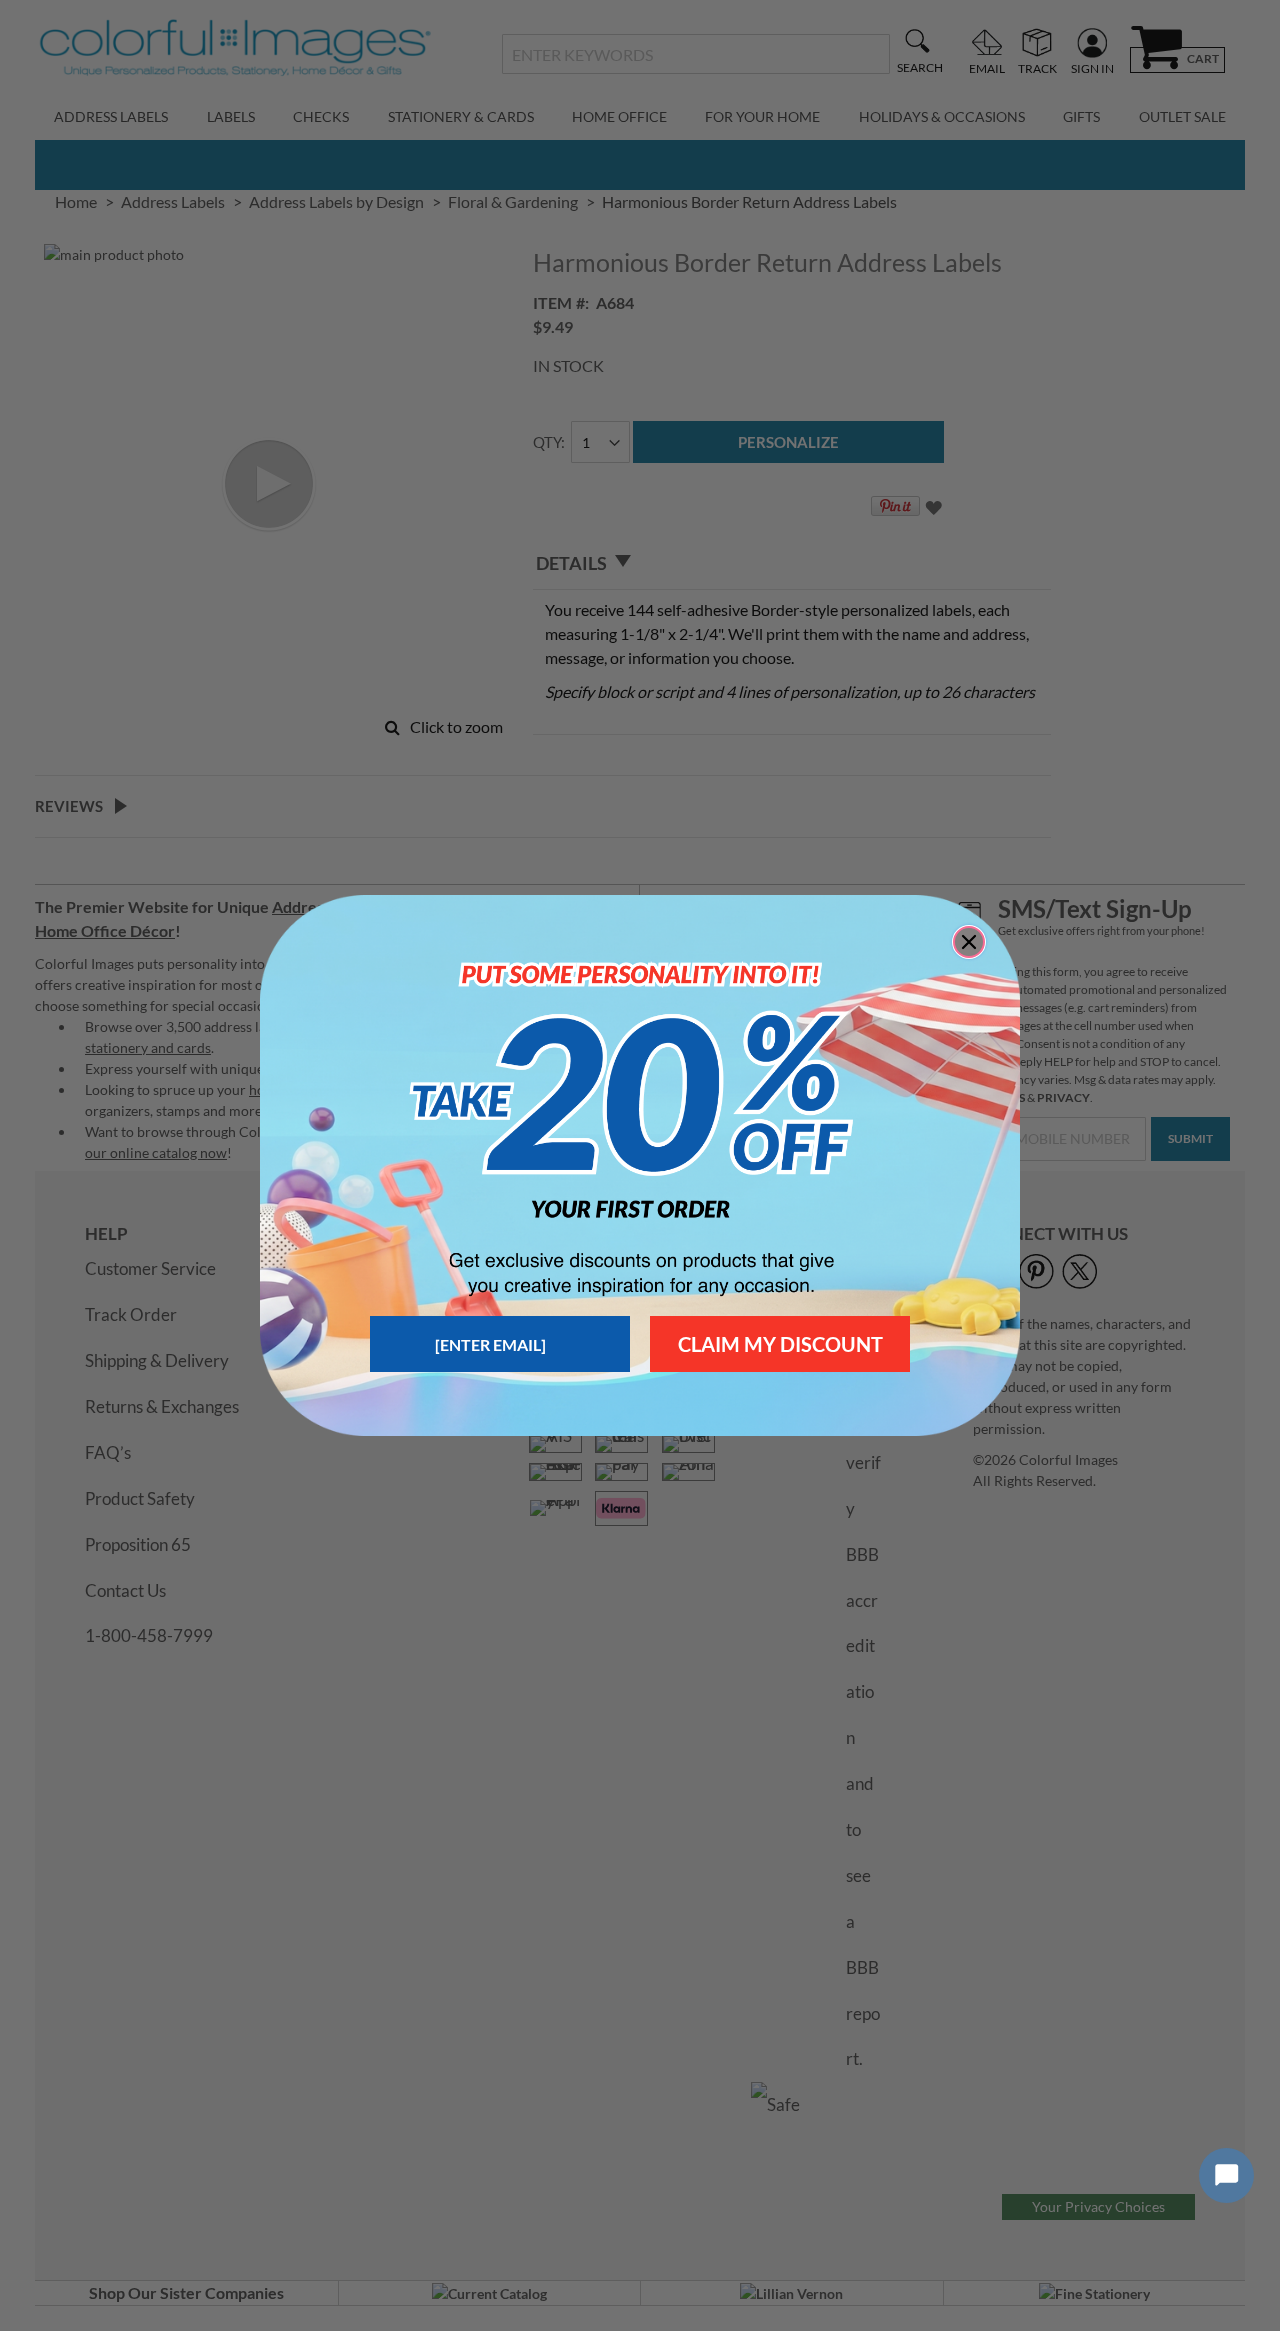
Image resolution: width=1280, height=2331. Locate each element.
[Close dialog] (969, 942)
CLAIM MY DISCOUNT (780, 1344)
